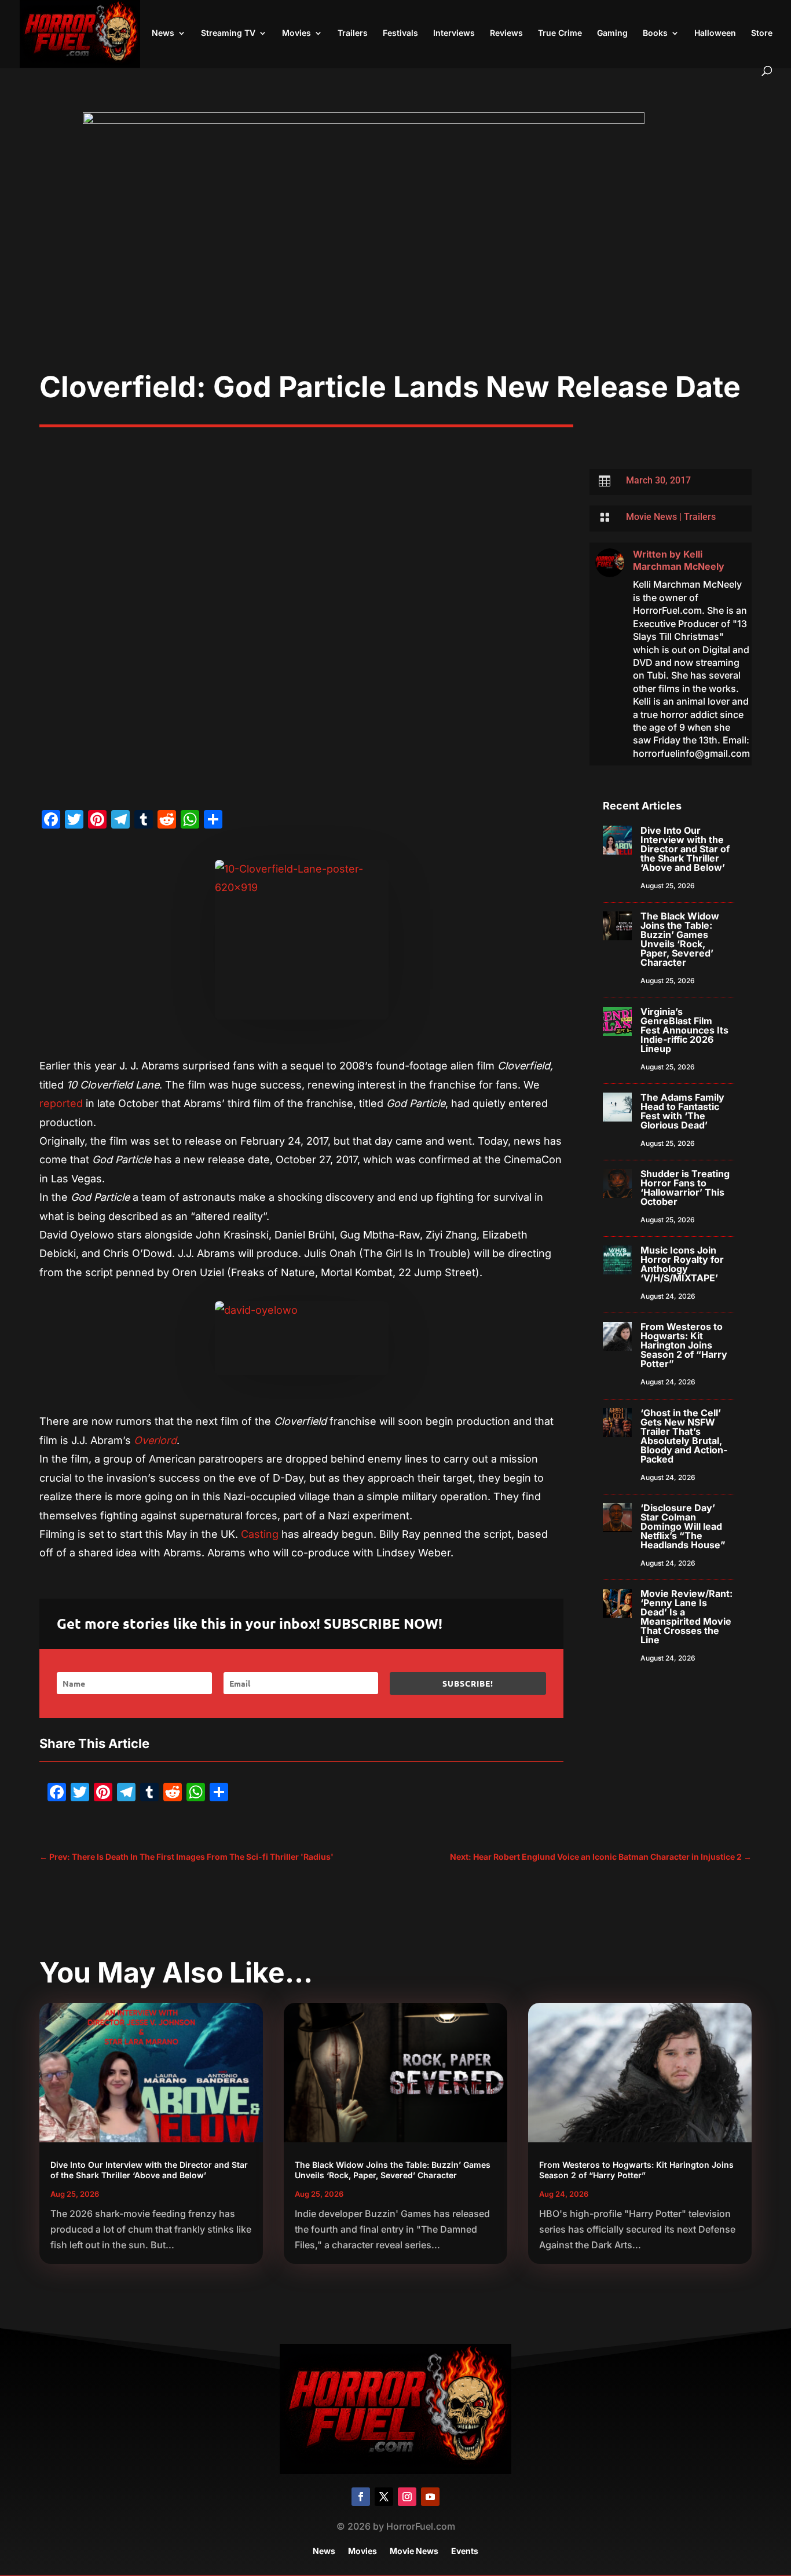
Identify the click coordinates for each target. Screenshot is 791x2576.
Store (762, 33)
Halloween (715, 33)
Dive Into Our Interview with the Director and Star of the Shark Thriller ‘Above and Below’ (685, 849)
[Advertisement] (395, 283)
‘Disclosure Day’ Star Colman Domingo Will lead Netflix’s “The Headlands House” (683, 1526)
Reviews (506, 33)
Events (465, 2551)
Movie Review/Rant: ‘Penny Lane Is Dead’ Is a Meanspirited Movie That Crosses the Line (686, 1617)
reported (61, 1103)
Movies (296, 33)
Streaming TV (228, 33)
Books (655, 33)
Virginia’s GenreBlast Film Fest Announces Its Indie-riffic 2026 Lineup (684, 1030)
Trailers (353, 33)
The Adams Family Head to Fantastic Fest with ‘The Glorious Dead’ (682, 1111)
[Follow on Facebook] (361, 2497)
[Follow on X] (384, 2497)
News (163, 33)
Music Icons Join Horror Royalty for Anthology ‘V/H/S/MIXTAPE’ (682, 1264)
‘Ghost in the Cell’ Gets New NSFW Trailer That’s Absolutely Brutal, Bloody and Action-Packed (684, 1436)
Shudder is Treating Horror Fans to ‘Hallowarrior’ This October (685, 1188)
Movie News (651, 517)
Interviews (454, 33)
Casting (258, 1534)
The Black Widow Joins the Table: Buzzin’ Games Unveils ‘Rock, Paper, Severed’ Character (680, 939)
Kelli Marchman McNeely (679, 560)
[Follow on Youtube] (430, 2497)
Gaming (612, 33)
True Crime (560, 33)
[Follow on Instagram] (407, 2497)
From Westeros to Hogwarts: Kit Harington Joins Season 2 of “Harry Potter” (684, 1345)
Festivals (400, 33)
